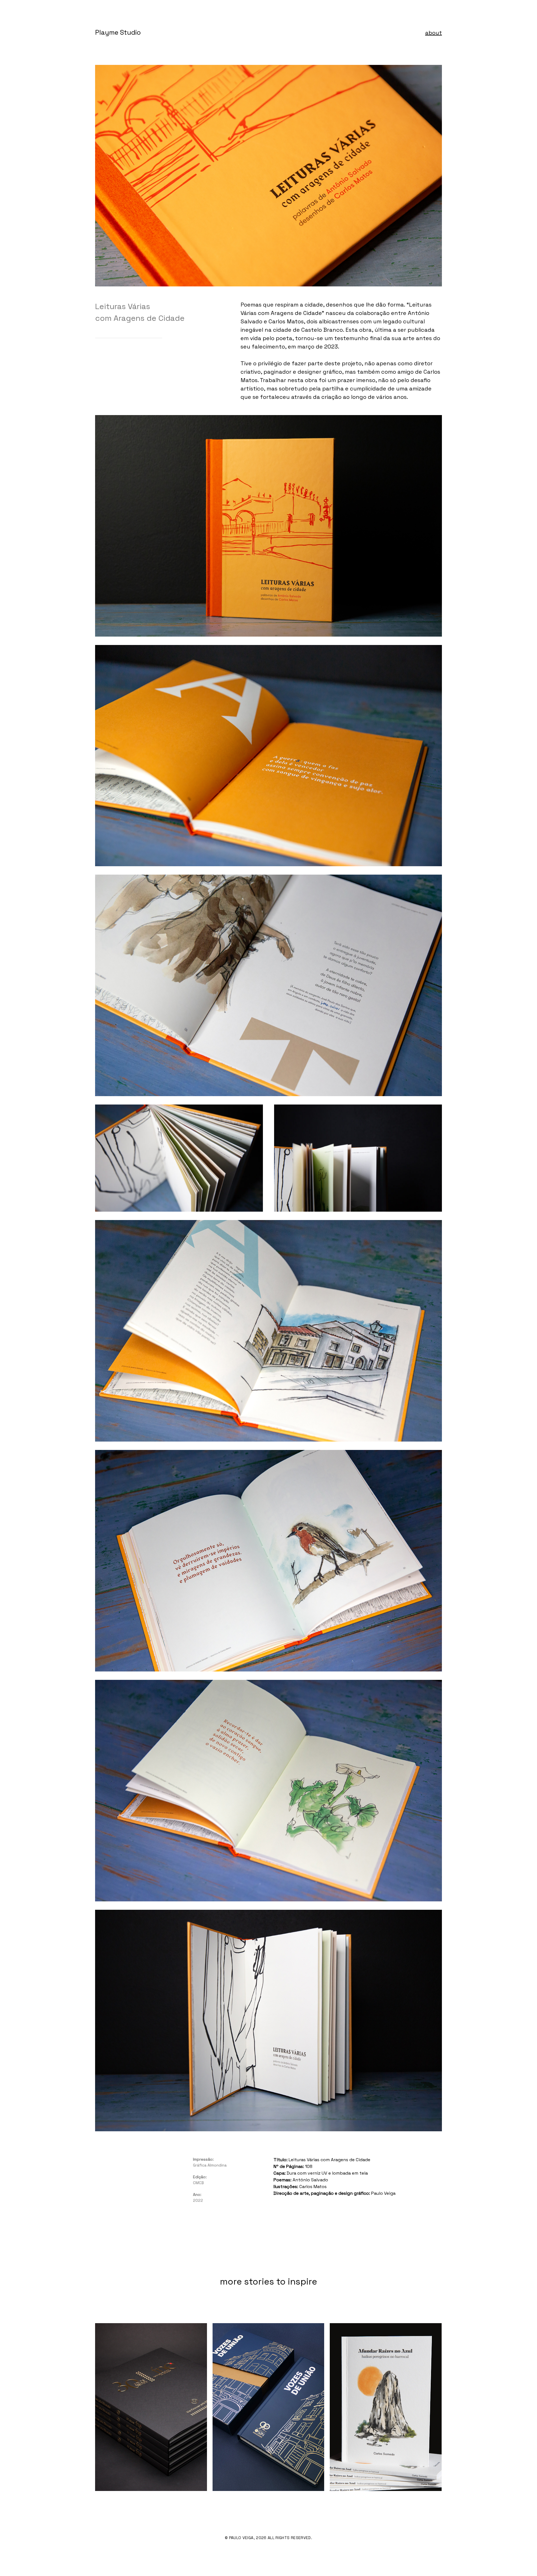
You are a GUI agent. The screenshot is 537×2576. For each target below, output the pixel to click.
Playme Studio (118, 32)
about (434, 33)
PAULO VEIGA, (242, 2538)
